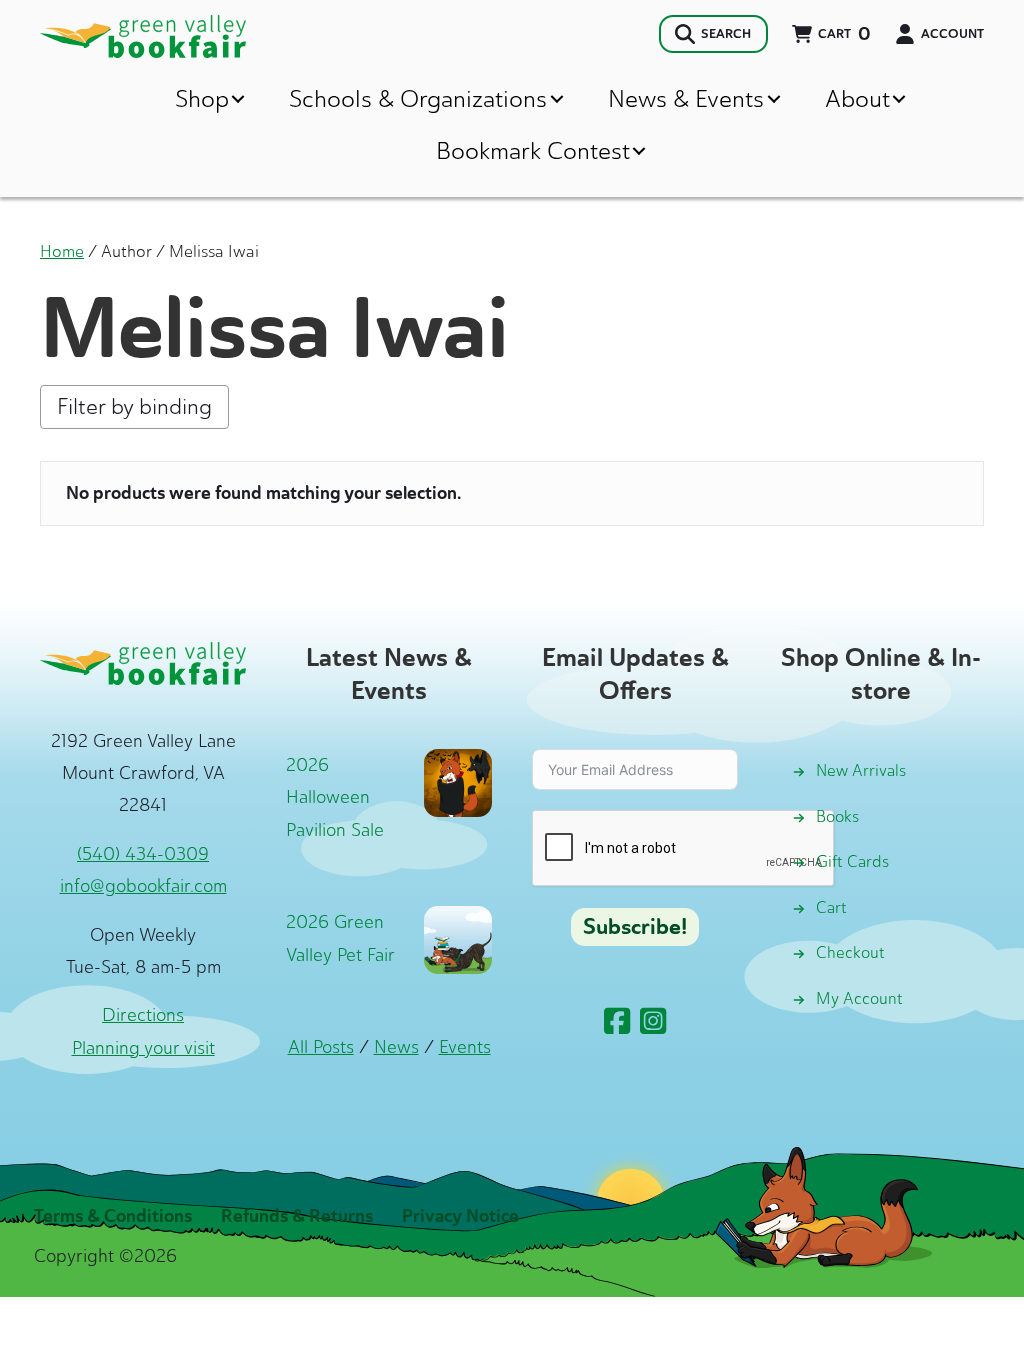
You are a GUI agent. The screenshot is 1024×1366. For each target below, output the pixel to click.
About (857, 98)
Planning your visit (143, 1048)
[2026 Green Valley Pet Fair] (458, 938)
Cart (831, 907)
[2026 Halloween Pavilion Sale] (458, 781)
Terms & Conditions (113, 1216)
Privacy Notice (460, 1216)
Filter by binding (134, 406)
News (396, 1047)
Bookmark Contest (533, 150)
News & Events (686, 98)
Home (62, 251)
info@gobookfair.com (143, 886)
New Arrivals (861, 770)
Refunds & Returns (297, 1216)
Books (837, 816)
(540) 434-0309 (143, 854)
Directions (143, 1015)
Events (465, 1047)
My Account (859, 998)
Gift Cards (852, 861)
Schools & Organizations (418, 98)
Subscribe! (635, 927)
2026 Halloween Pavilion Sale (335, 797)
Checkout (850, 952)
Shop (202, 98)
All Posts (321, 1047)
